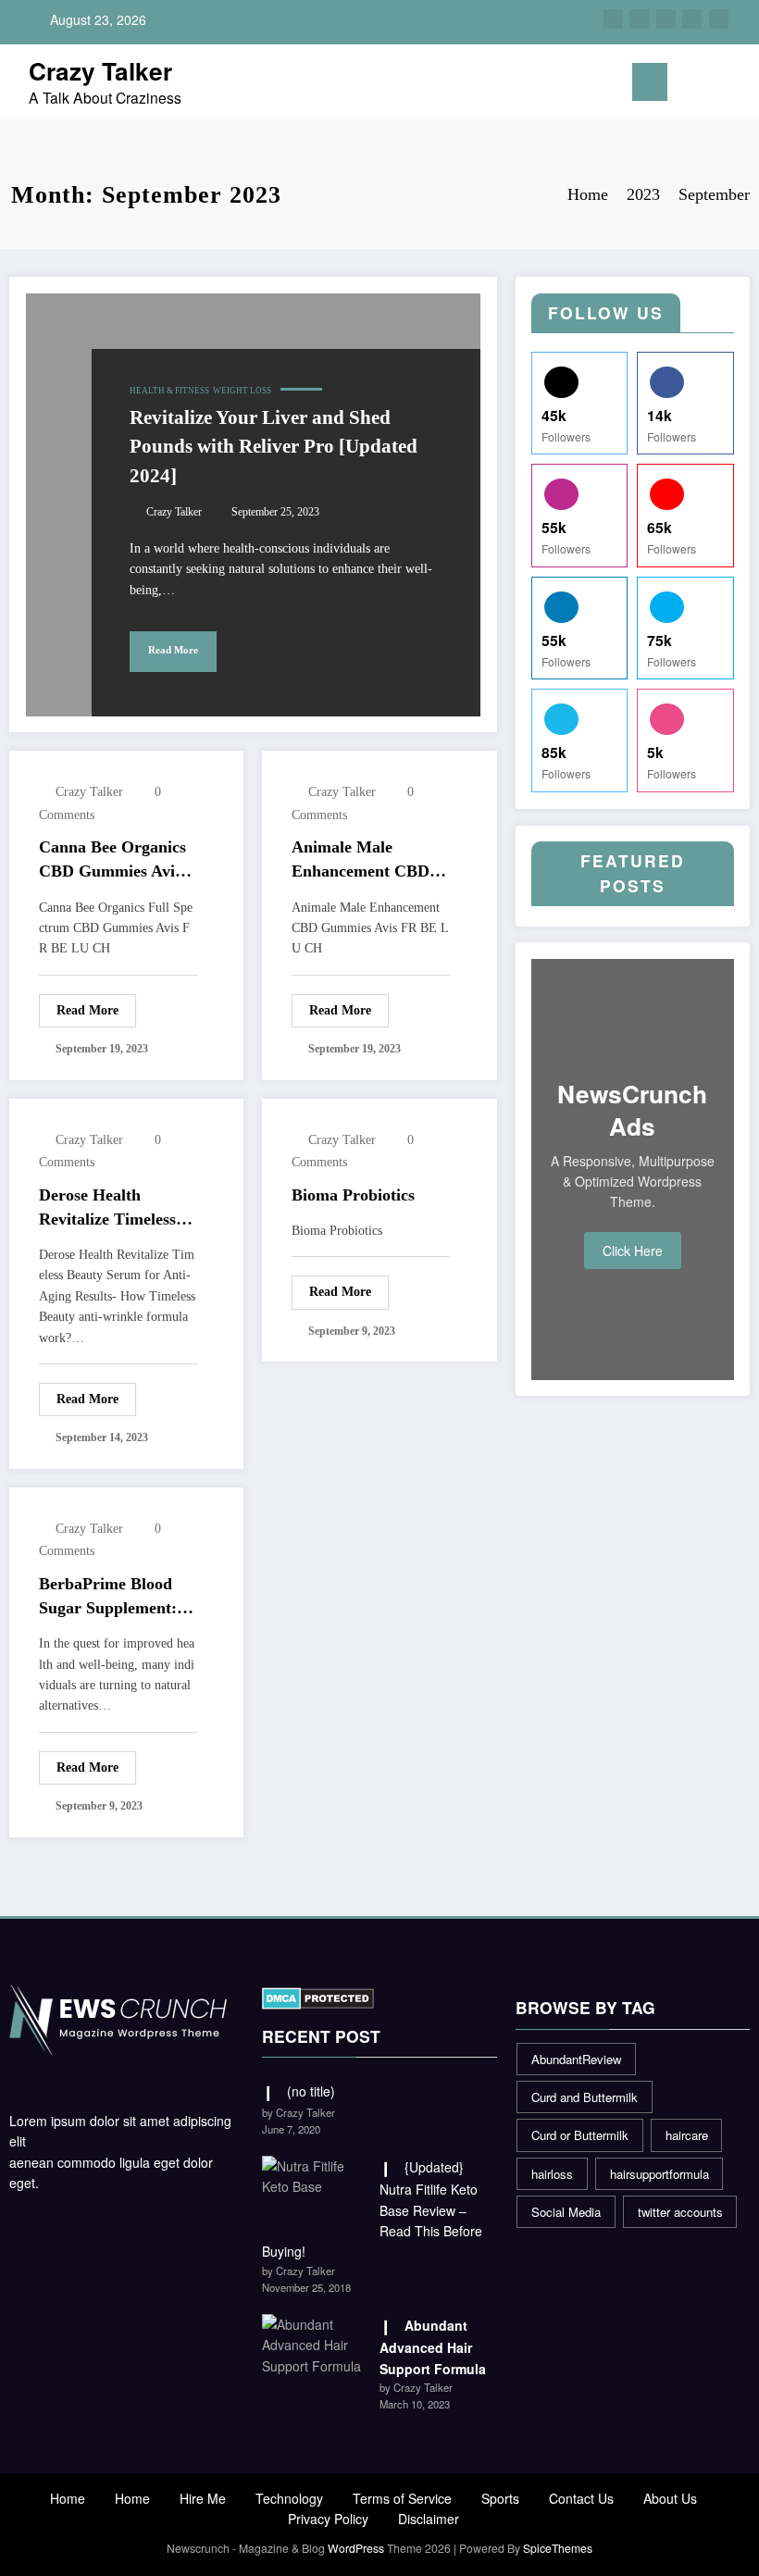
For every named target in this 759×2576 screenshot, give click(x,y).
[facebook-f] (613, 19)
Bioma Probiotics (353, 1195)
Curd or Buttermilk (580, 2135)
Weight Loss (242, 391)
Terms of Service (402, 2498)
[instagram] (692, 19)
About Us (670, 2498)
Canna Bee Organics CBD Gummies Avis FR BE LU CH (112, 861)
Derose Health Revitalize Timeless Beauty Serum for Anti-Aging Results (107, 1209)
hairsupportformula (659, 2174)
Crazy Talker (100, 70)
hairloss (552, 2174)
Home (68, 2498)
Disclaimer (429, 2519)
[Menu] (650, 82)
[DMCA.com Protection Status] (318, 1997)
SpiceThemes (558, 2548)
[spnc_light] (738, 85)
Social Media (566, 2212)
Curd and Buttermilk (585, 2097)
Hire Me (203, 2498)
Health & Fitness (169, 391)
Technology (289, 2498)
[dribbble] (666, 19)
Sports (500, 2498)
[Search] (709, 86)
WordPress (356, 2548)
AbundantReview (576, 2059)
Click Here (633, 1251)
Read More (173, 650)
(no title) (311, 2091)
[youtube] (719, 19)
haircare (687, 2135)
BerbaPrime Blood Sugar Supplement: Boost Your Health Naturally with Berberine (108, 1598)
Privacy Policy (328, 2519)
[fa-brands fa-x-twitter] (639, 19)
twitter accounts (680, 2212)
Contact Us (581, 2498)
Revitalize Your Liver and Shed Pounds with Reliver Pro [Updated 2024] (274, 447)
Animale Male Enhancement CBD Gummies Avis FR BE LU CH (370, 861)
